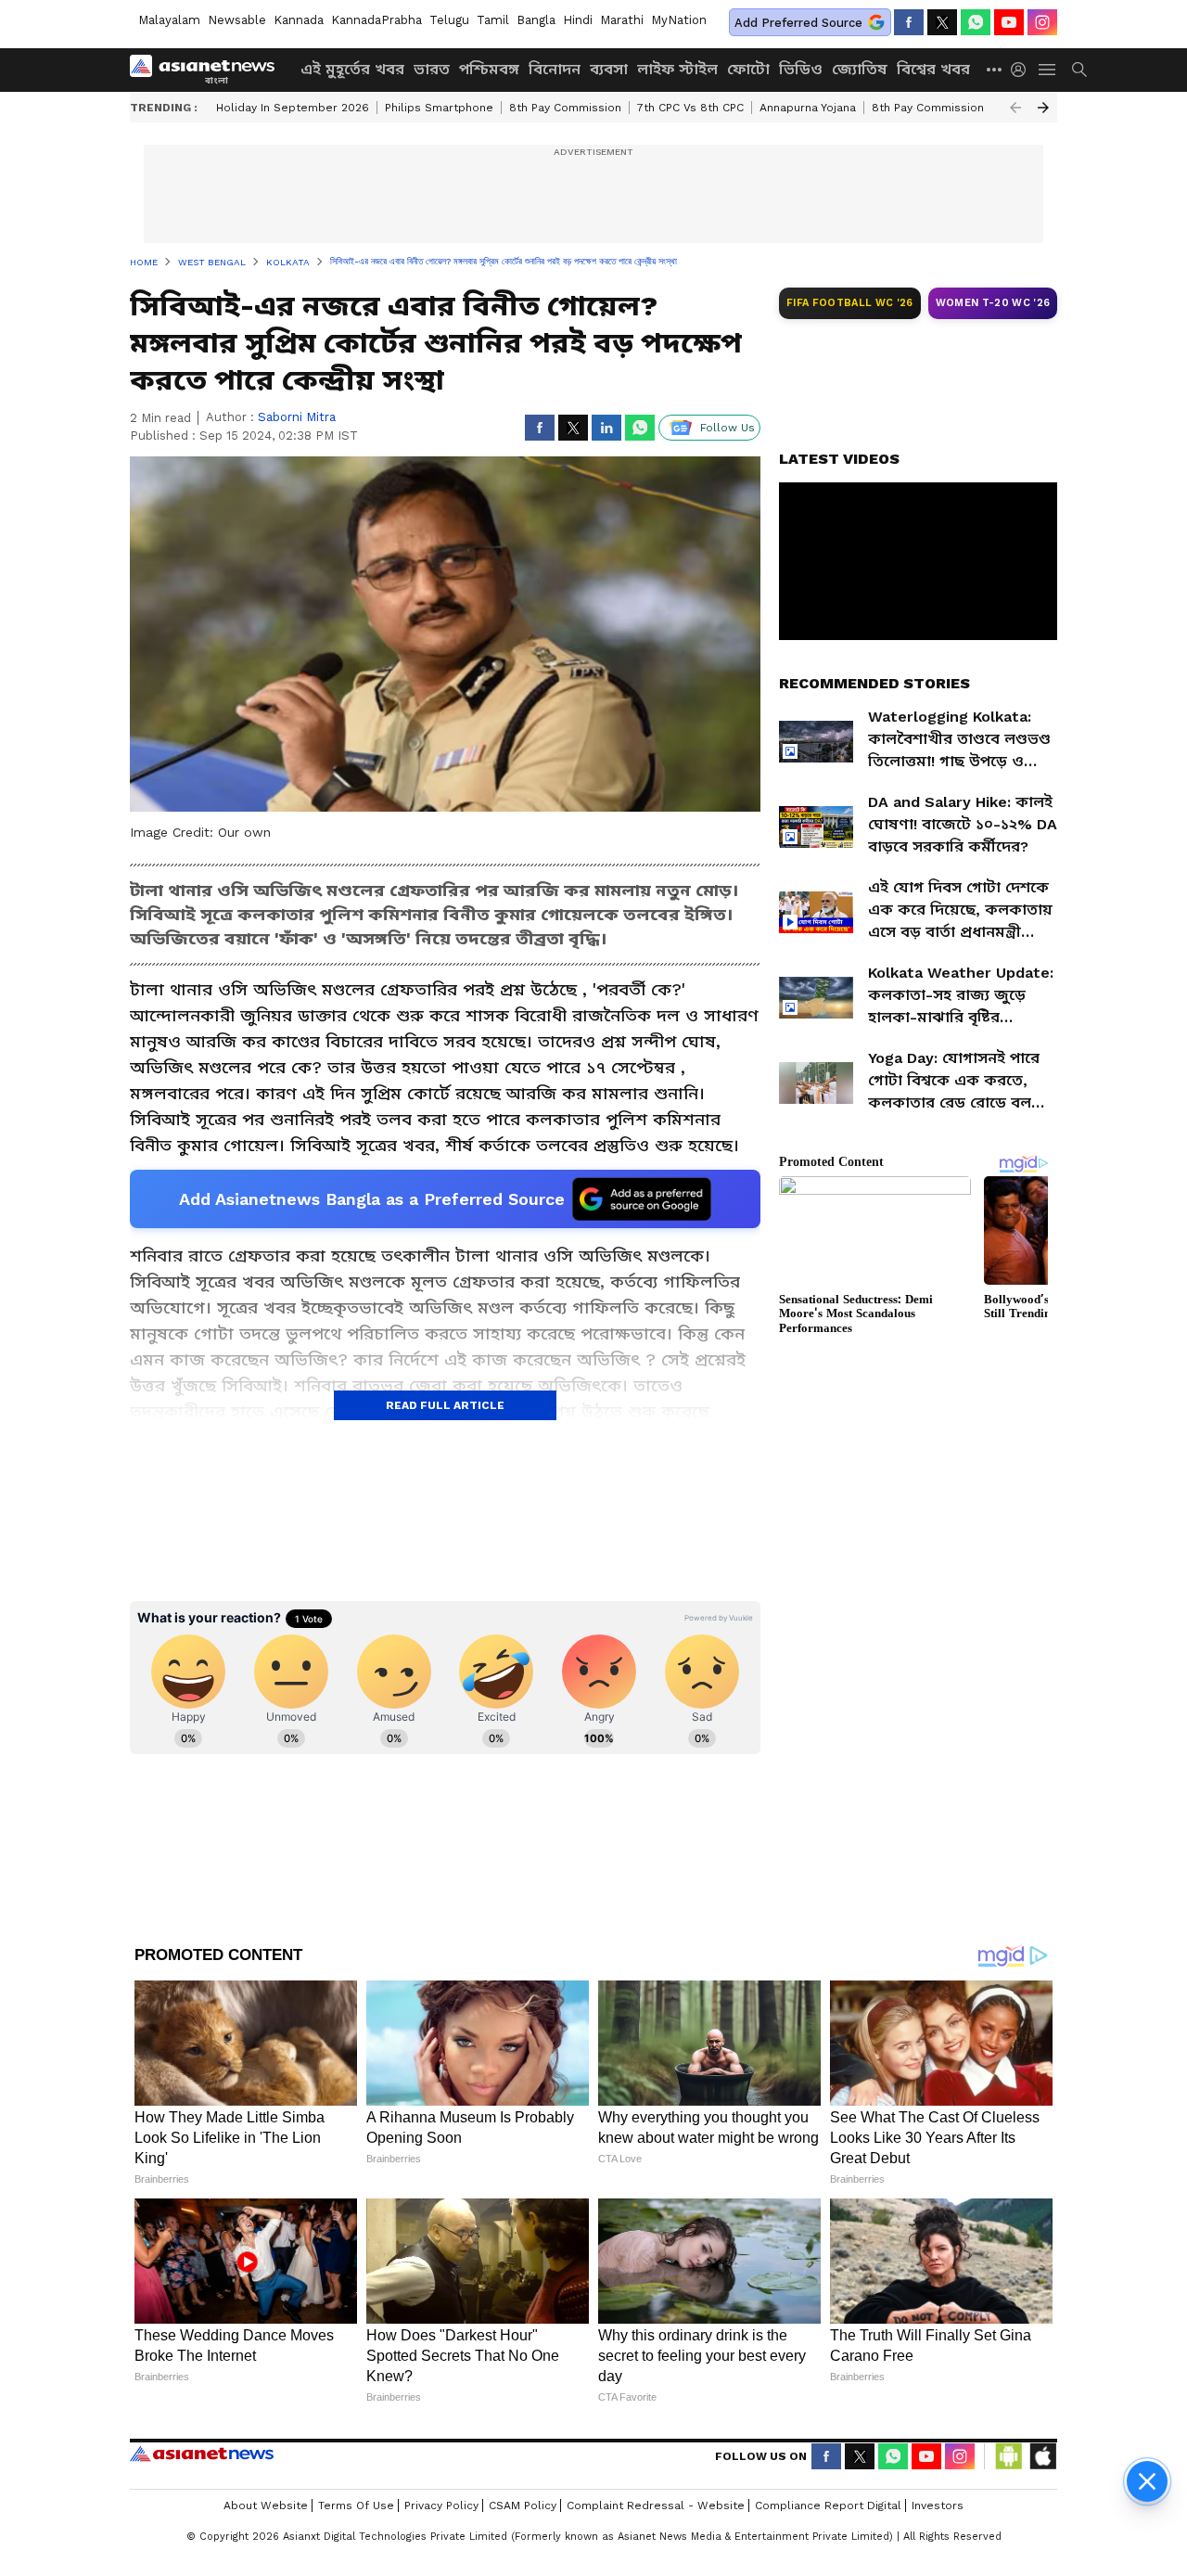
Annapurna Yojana (808, 108)
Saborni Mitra (297, 417)
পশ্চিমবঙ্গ (489, 69)
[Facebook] (909, 22)
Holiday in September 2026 (293, 108)
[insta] (1042, 22)
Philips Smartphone (439, 108)
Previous (1015, 108)
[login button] (1023, 70)
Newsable (237, 20)
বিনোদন (555, 69)
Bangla (536, 20)
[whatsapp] (976, 22)
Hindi (578, 20)
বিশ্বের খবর (933, 69)
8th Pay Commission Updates (953, 108)
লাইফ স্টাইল (677, 69)
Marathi (622, 20)
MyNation (679, 20)
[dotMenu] (995, 69)
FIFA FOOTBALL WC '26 (850, 303)
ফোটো (748, 69)
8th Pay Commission (565, 108)
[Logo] (209, 70)
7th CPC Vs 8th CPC (690, 108)
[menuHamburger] (1048, 70)
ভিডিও (801, 69)
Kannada (299, 20)
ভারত (432, 69)
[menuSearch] (1079, 70)
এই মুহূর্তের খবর (352, 69)
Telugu (449, 20)
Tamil (493, 20)
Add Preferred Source (798, 23)
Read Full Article (445, 1405)
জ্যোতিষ (860, 69)
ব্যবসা (609, 69)
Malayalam (169, 20)
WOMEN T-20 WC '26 (993, 303)
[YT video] (1009, 22)
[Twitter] (942, 22)
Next (1043, 108)
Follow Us (728, 428)
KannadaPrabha (377, 20)
